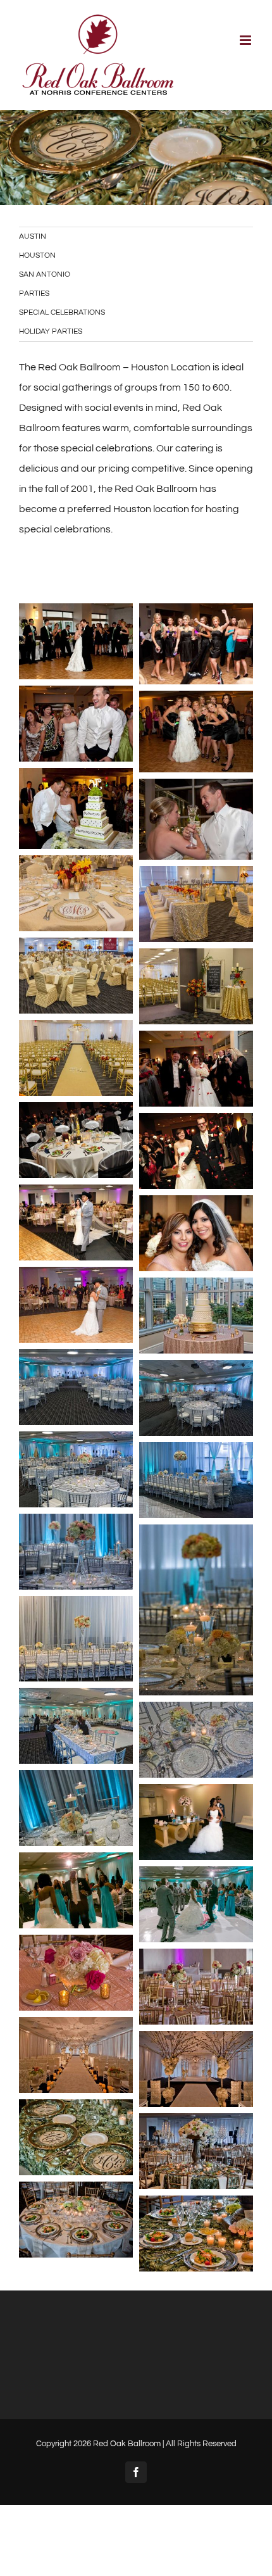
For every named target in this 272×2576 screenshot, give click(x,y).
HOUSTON (37, 255)
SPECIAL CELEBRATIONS (62, 312)
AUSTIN (33, 236)
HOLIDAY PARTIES (51, 331)
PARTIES (34, 293)
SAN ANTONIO (45, 274)
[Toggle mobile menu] (246, 40)
